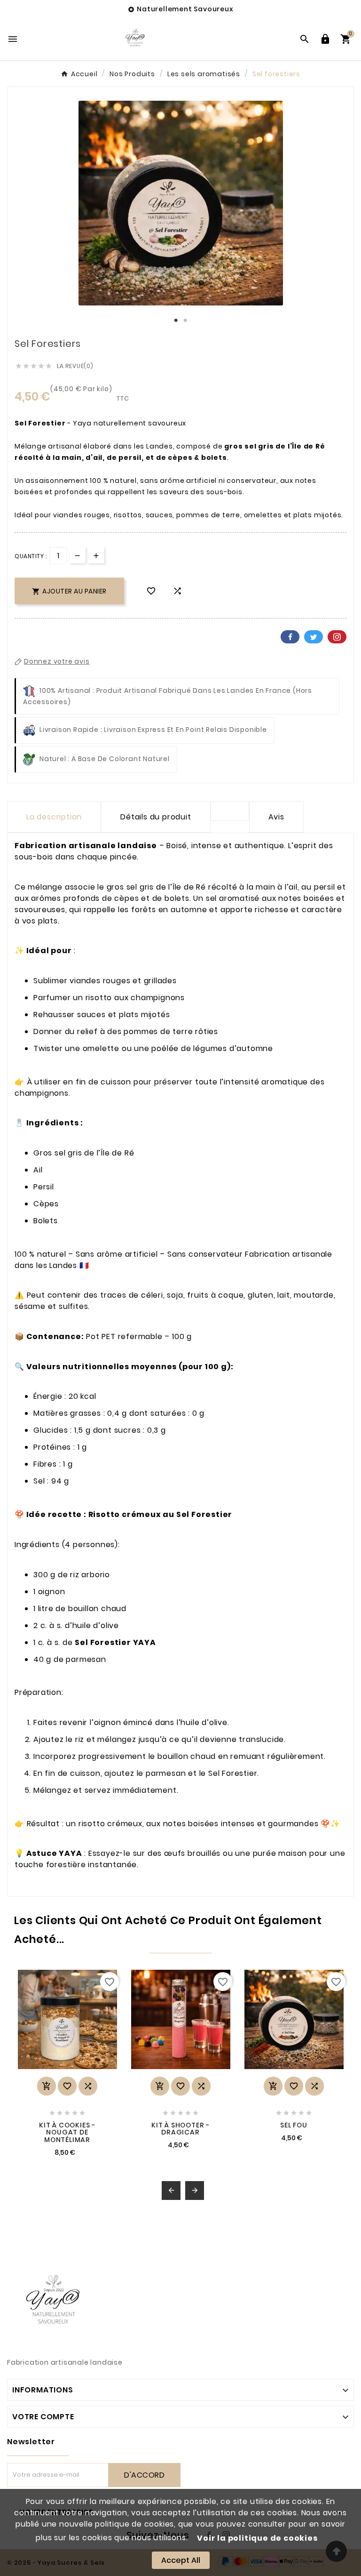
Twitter (314, 637)
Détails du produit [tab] (156, 817)
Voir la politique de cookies (257, 2538)
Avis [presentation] (276, 817)
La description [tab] (54, 817)
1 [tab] (176, 321)
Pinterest (337, 637)
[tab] (230, 811)
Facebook (290, 637)
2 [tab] (185, 321)
